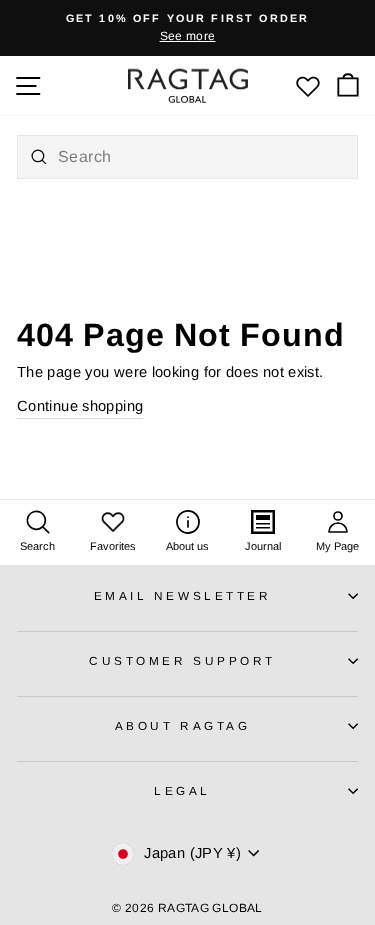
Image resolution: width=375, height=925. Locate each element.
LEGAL (182, 790)
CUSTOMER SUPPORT (182, 660)
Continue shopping (80, 406)
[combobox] (187, 157)
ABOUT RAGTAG (182, 725)
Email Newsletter (183, 595)
